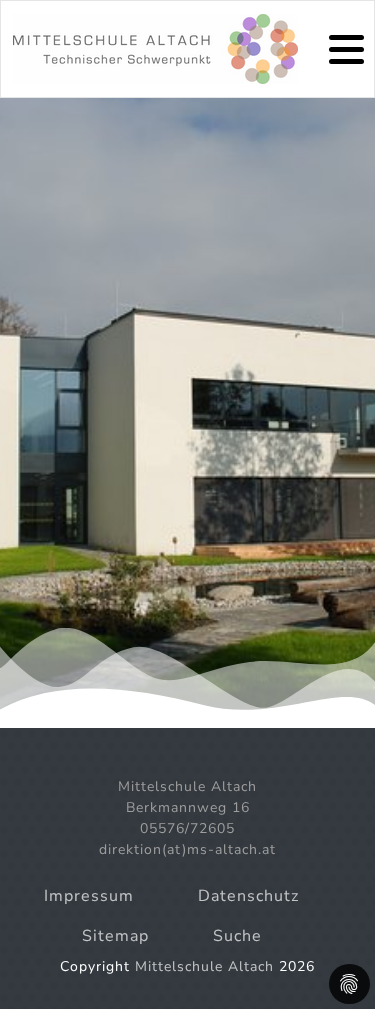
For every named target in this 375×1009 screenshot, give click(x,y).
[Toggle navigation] (346, 49)
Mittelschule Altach (204, 966)
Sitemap (115, 936)
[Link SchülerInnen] (155, 49)
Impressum (89, 896)
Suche (237, 936)
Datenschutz (248, 896)
